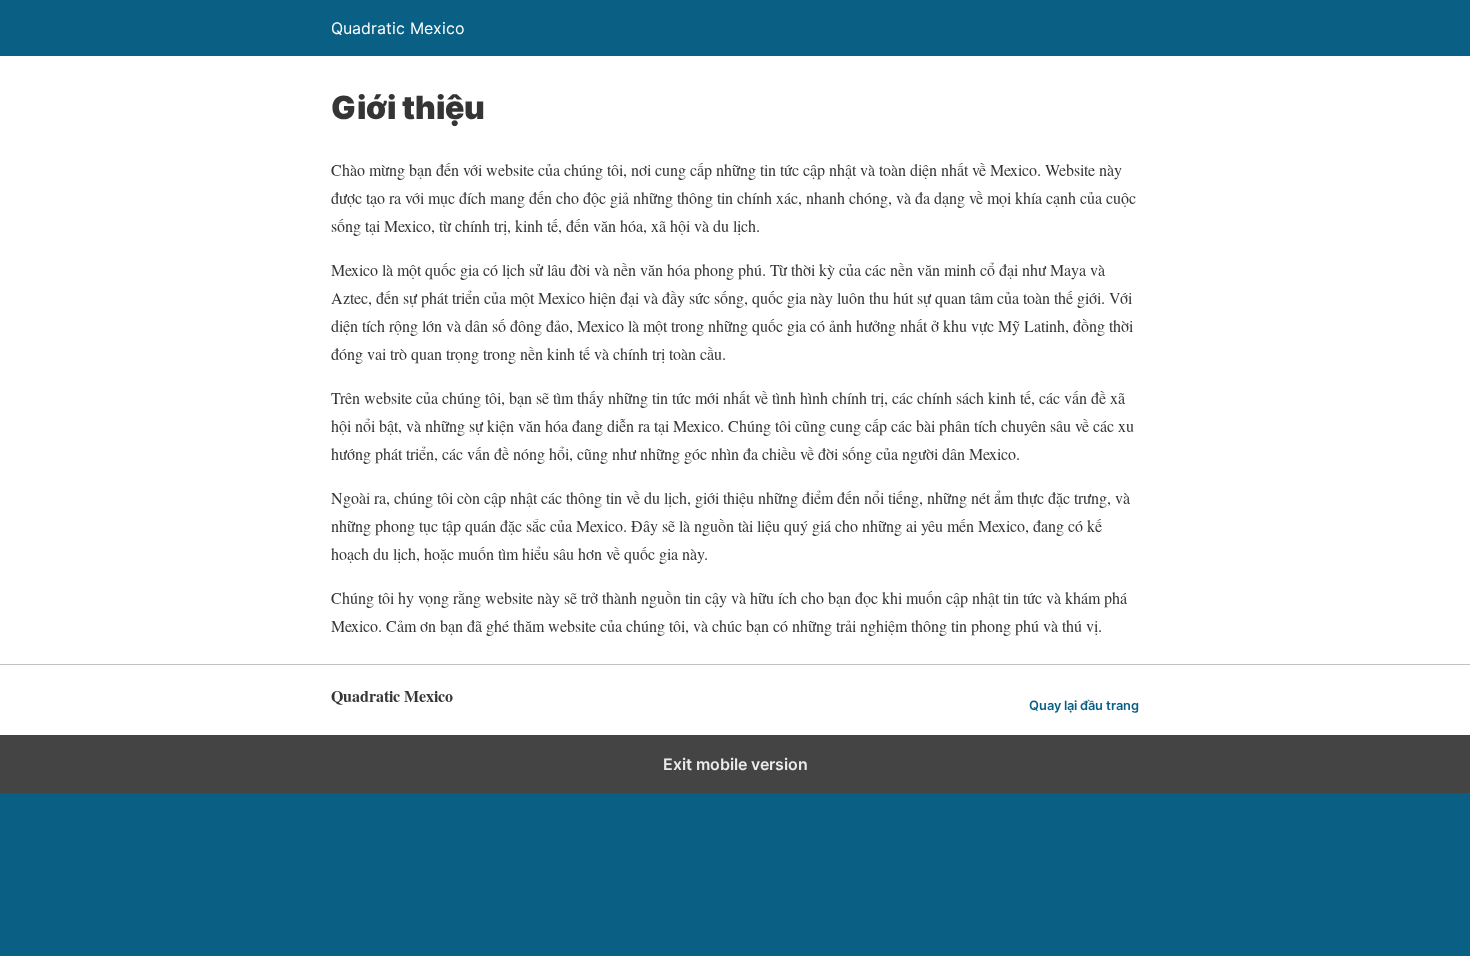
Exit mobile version (735, 764)
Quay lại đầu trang (1084, 705)
